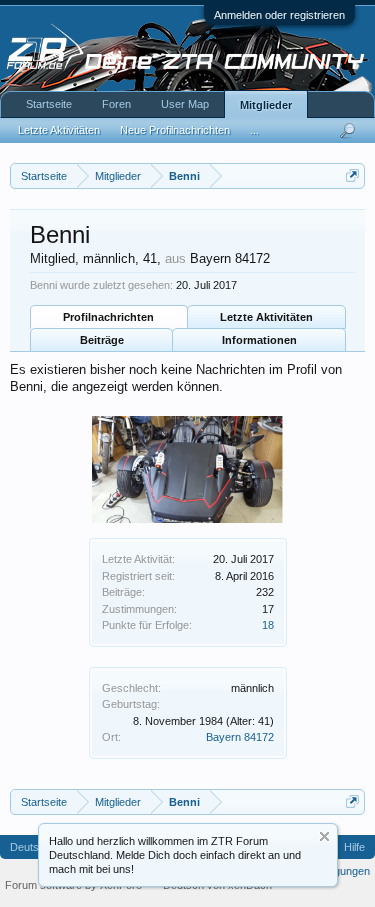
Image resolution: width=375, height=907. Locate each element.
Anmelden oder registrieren (279, 15)
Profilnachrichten (108, 317)
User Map (185, 104)
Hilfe (354, 847)
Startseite (49, 104)
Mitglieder (266, 105)
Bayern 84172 (240, 737)
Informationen (259, 340)
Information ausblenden (324, 836)
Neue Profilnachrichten (175, 130)
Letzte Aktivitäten (266, 317)
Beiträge (102, 340)
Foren (116, 104)
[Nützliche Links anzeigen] (352, 175)
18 (268, 625)
